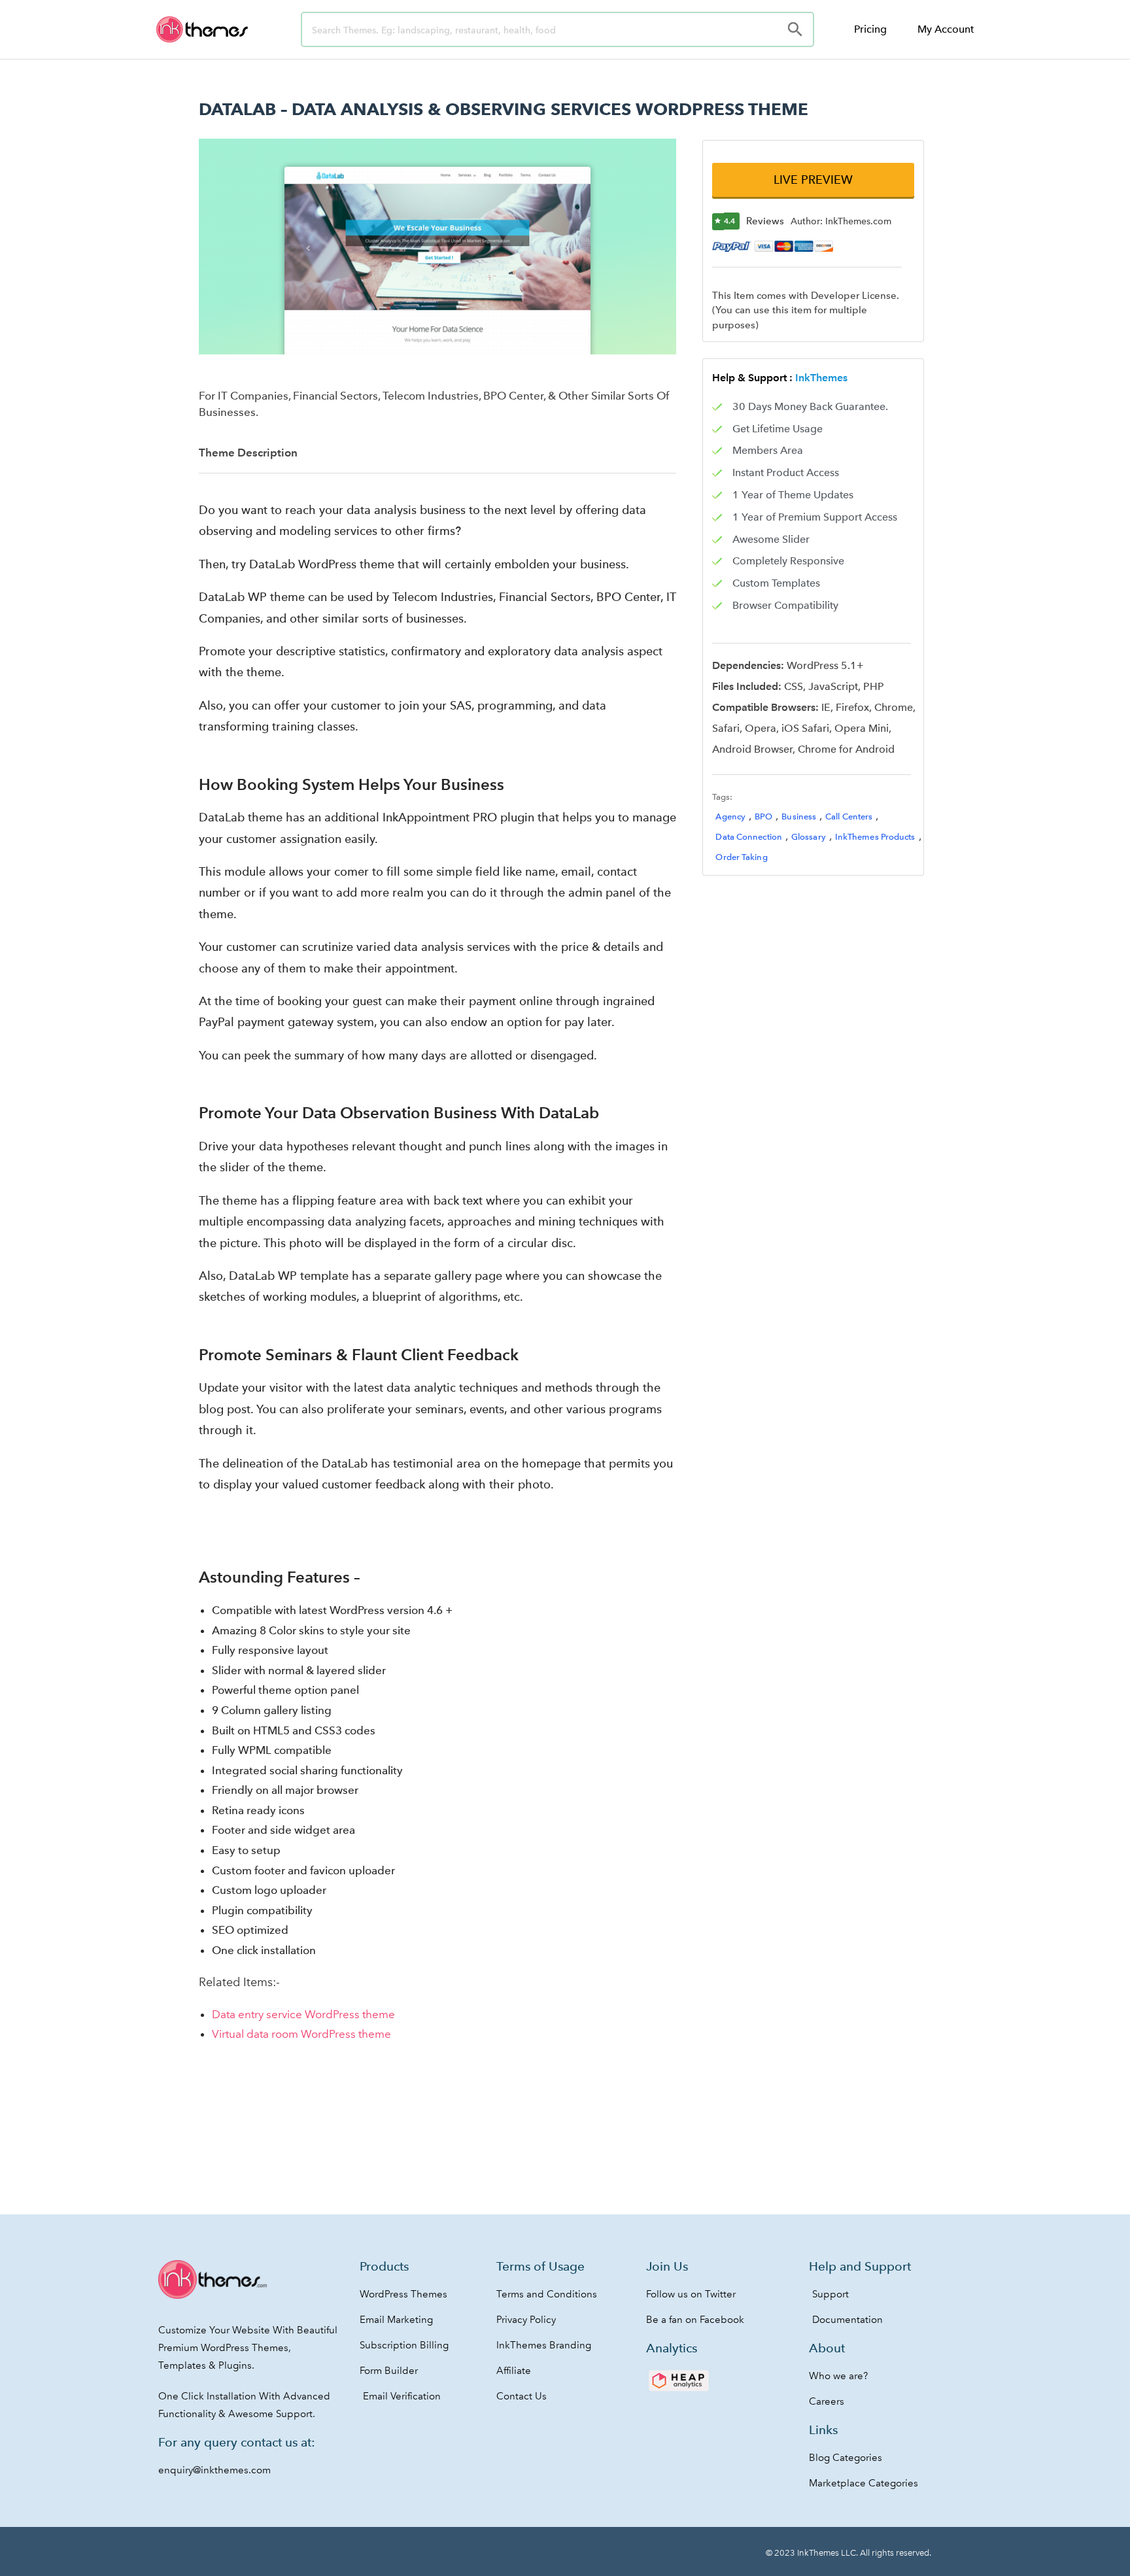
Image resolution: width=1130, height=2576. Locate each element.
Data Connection (749, 837)
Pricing (870, 29)
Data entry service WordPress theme (303, 2014)
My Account (946, 29)
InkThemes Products (875, 837)
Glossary (809, 837)
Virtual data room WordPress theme (301, 2034)
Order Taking (741, 857)
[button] (813, 180)
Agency (730, 816)
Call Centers (849, 816)
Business (799, 816)
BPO (763, 816)
